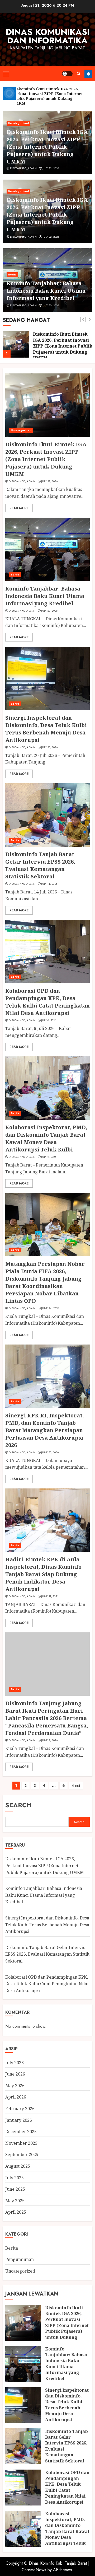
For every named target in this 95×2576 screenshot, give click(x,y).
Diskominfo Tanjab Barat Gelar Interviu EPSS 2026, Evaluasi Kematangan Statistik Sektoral (40, 865)
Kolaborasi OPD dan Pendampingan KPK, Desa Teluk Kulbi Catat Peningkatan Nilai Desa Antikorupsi (47, 1002)
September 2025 (22, 2155)
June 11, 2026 (50, 1596)
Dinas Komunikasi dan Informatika (48, 36)
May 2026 (15, 2086)
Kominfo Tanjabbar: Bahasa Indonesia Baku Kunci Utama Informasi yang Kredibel (46, 291)
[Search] (79, 74)
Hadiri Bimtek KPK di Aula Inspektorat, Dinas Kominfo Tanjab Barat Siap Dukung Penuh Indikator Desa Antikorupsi (43, 1574)
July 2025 (15, 2178)
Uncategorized (18, 123)
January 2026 (19, 2120)
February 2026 (20, 2109)
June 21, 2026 (50, 1453)
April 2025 (16, 2212)
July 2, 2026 (49, 1157)
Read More (19, 508)
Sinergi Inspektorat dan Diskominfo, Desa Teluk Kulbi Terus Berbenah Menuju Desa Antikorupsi (46, 729)
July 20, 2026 (51, 306)
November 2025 (21, 2143)
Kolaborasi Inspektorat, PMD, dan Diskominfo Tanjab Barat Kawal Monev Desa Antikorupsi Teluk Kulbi (46, 1138)
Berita (12, 275)
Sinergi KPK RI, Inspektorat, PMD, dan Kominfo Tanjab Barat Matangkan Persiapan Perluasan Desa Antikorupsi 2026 (44, 1430)
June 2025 (15, 2189)
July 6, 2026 (49, 1020)
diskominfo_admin (23, 168)
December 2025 (21, 2132)
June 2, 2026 (49, 1740)
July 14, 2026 (49, 884)
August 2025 (18, 2166)
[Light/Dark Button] (67, 74)
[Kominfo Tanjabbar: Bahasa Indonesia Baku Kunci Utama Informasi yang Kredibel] (47, 549)
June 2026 (15, 2074)
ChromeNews (34, 2570)
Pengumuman (20, 2259)
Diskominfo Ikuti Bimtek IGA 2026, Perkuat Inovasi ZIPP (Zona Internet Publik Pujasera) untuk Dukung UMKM (47, 147)
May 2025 (15, 2201)
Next (76, 1786)
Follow (88, 74)
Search (18, 1805)
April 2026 (16, 2097)
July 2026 (15, 2063)
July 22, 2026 (51, 168)
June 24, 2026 (50, 1308)
